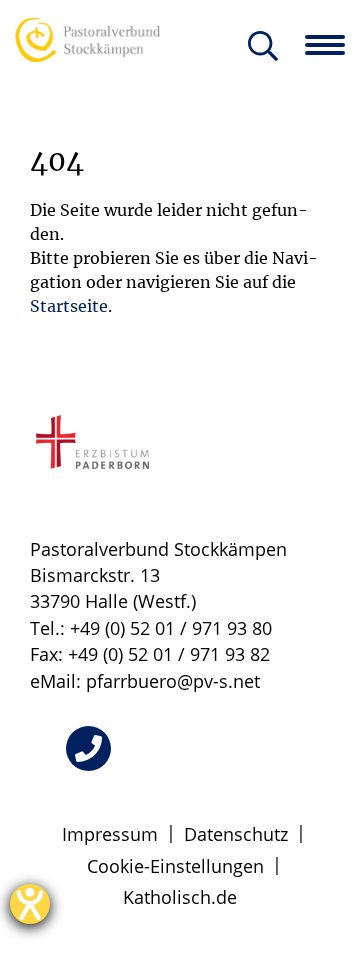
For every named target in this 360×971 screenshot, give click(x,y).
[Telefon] (88, 748)
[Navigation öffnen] (332, 45)
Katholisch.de (180, 897)
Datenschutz (236, 834)
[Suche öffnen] (263, 47)
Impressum (110, 834)
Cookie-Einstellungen (175, 866)
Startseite (69, 306)
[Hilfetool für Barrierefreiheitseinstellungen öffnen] (30, 904)
